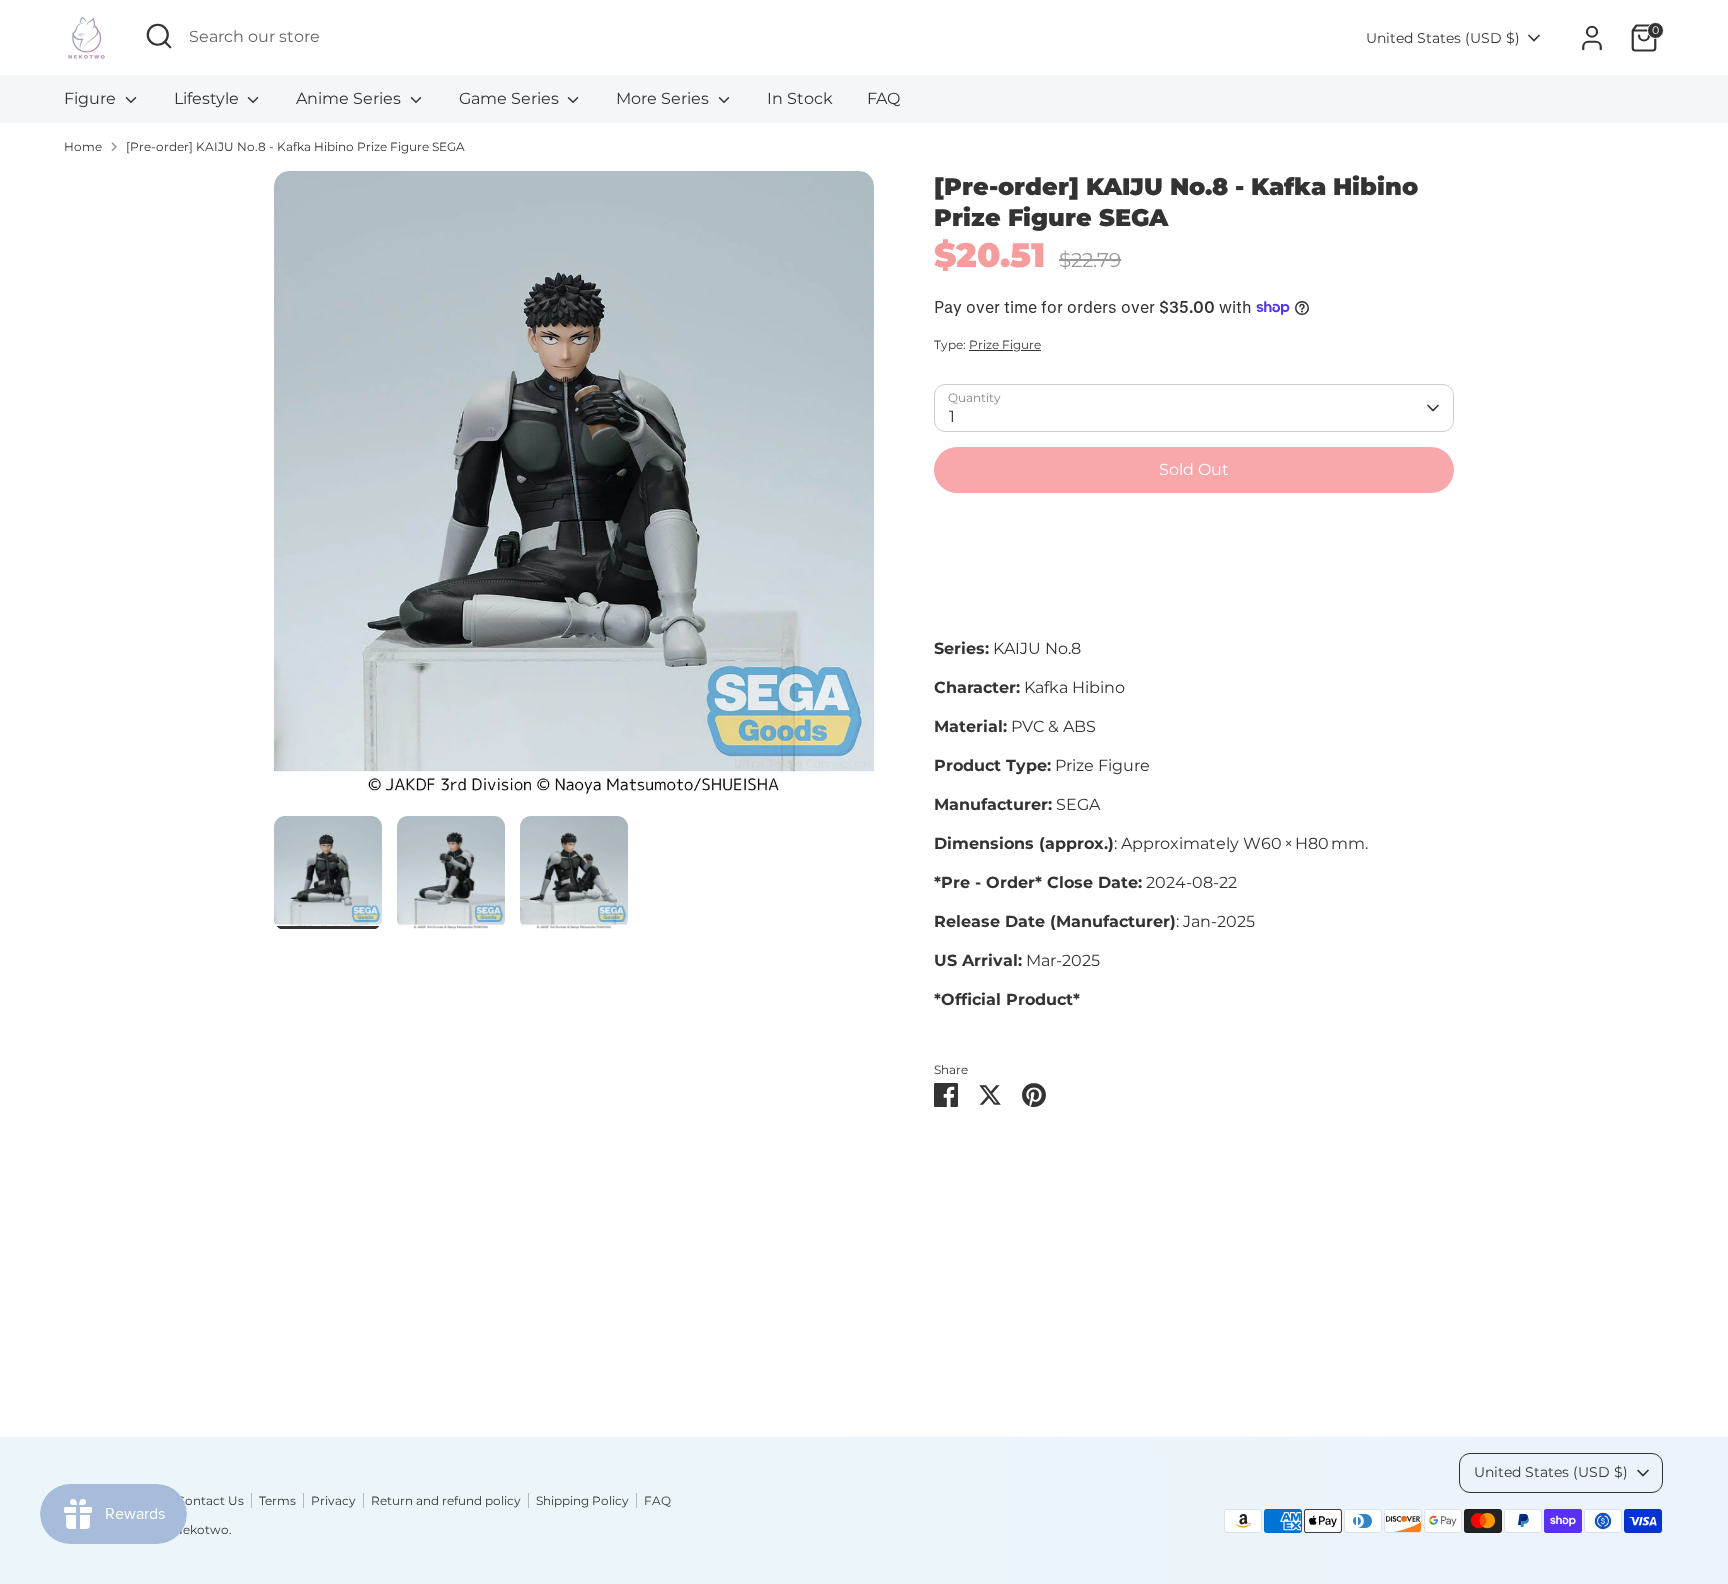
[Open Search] (159, 36)
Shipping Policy (582, 1500)
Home (83, 146)
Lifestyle (208, 98)
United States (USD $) (1443, 38)
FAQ (883, 98)
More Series (664, 98)
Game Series (511, 98)
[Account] (1592, 38)
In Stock (800, 98)
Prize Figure (1005, 344)
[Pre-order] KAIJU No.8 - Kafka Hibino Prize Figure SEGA (295, 146)
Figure (92, 98)
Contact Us (210, 1500)
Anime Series (350, 98)
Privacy (333, 1500)
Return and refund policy (446, 1500)
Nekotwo (201, 1529)
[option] (574, 493)
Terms (277, 1500)
